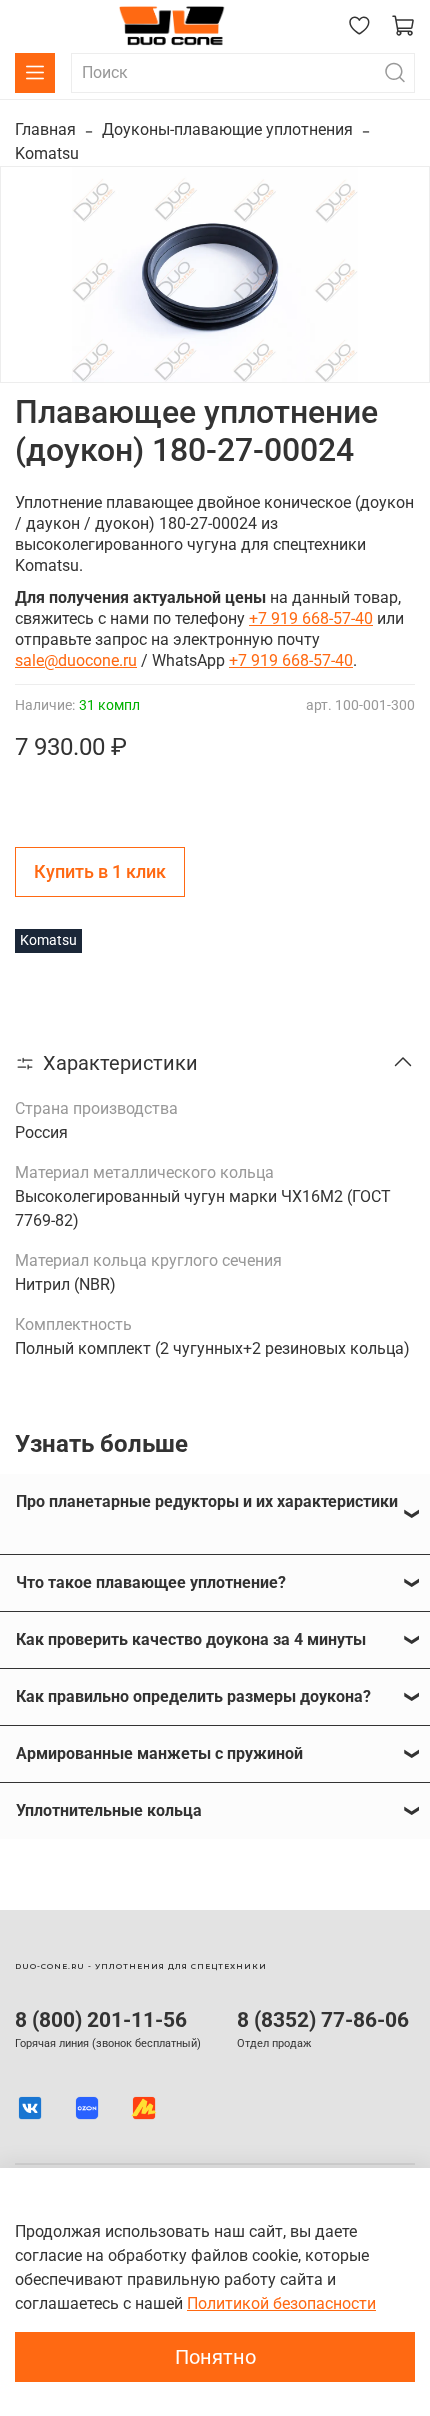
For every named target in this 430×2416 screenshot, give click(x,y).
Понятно (215, 2357)
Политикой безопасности (281, 2303)
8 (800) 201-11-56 (101, 2020)
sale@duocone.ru (76, 660)
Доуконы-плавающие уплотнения (227, 129)
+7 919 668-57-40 (311, 618)
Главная (45, 129)
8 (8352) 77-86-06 (323, 2020)
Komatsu (47, 153)
